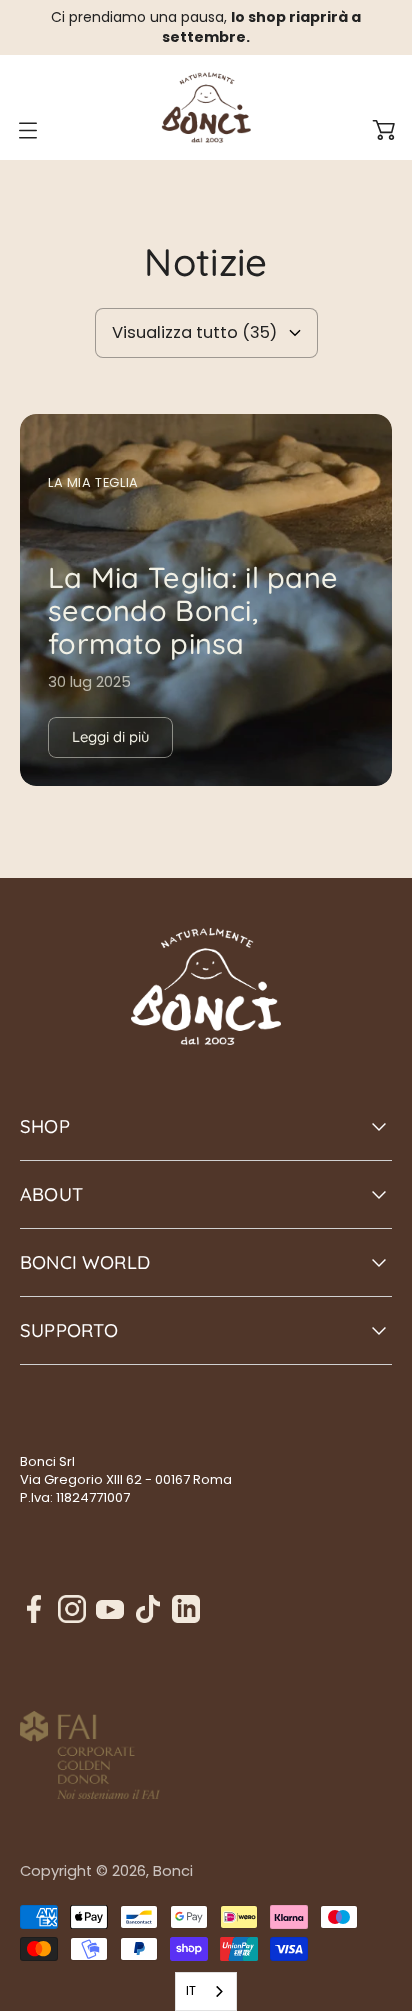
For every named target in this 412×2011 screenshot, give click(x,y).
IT (191, 1990)
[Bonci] (206, 107)
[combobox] (206, 1991)
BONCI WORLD (85, 1262)
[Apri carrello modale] (384, 130)
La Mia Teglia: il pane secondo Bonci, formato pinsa (193, 610)
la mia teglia (93, 483)
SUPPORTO (69, 1330)
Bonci (173, 1871)
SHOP (45, 1126)
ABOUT (51, 1194)
